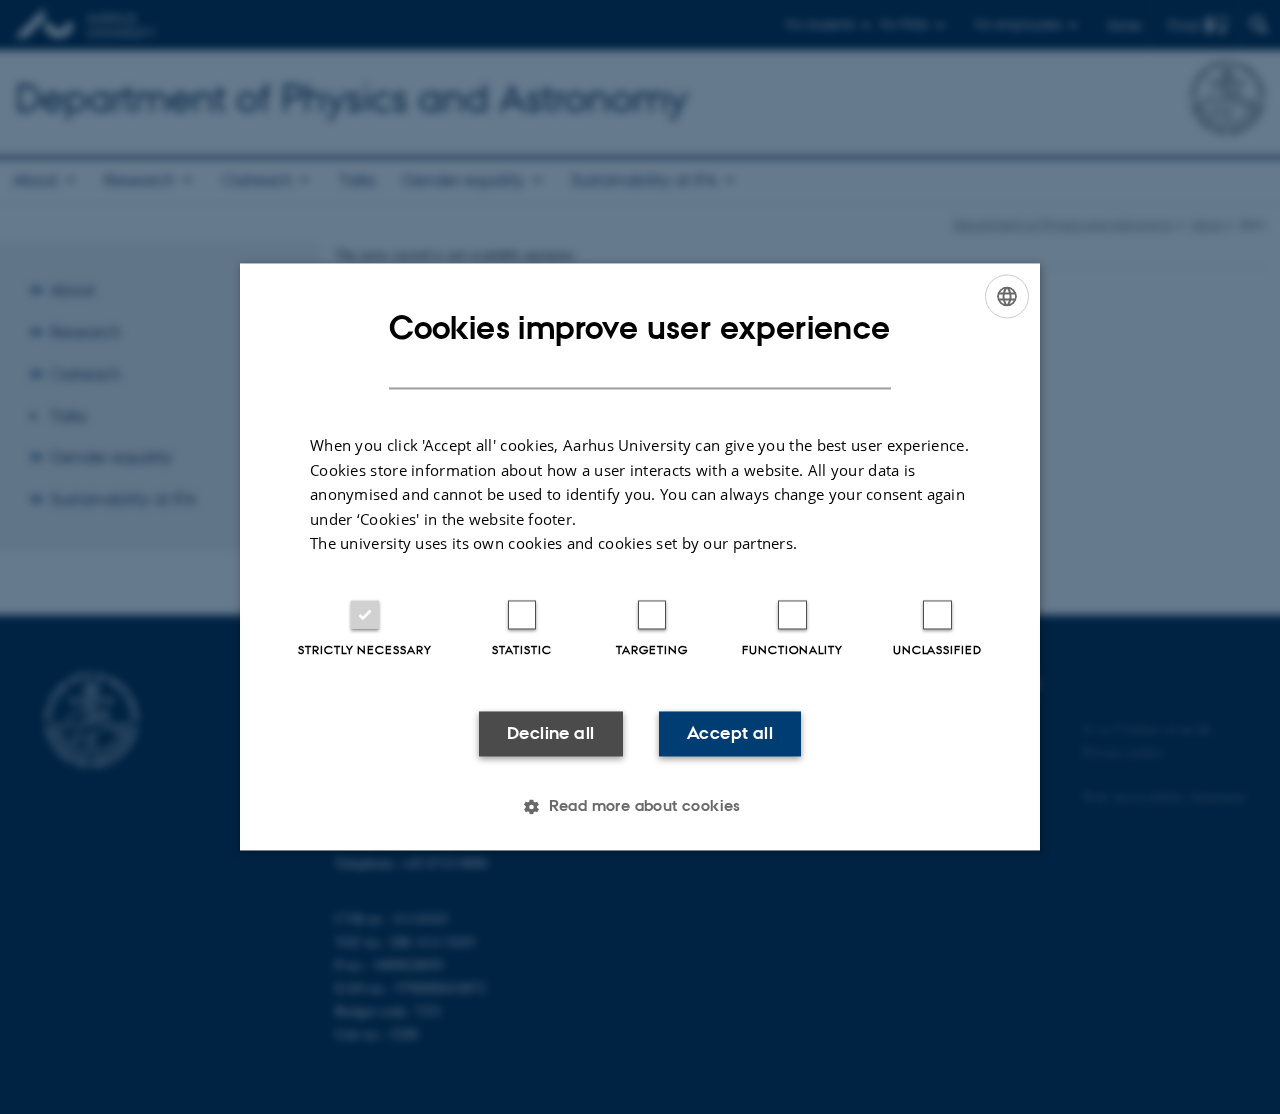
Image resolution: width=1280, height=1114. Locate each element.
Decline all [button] (550, 733)
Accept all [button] (730, 733)
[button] (640, 807)
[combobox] (1007, 296)
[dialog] (640, 556)
